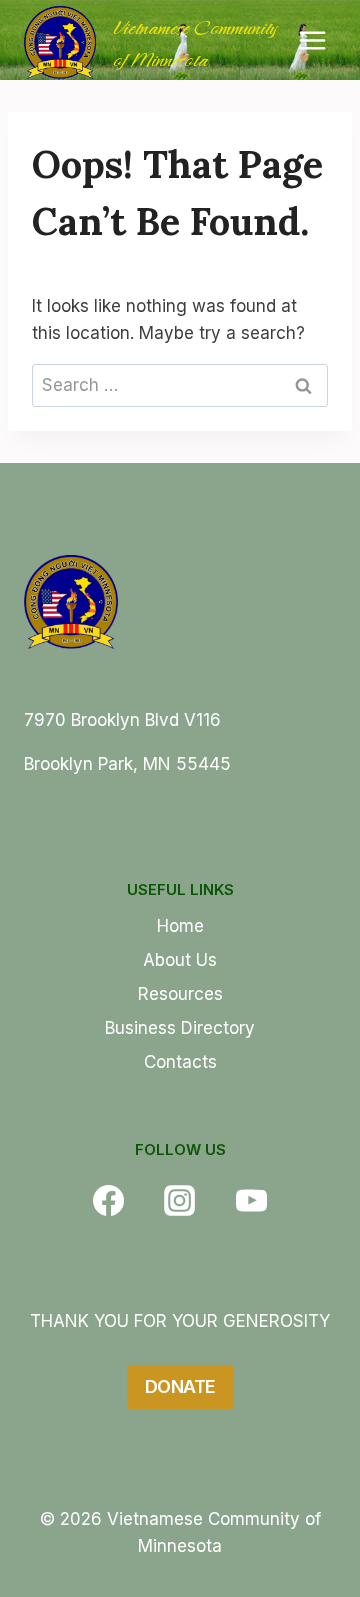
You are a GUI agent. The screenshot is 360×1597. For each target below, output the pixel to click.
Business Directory (180, 1028)
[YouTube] (251, 1200)
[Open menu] (312, 40)
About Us (180, 960)
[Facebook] (108, 1200)
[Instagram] (180, 1200)
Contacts (180, 1062)
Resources (180, 994)
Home (180, 926)
